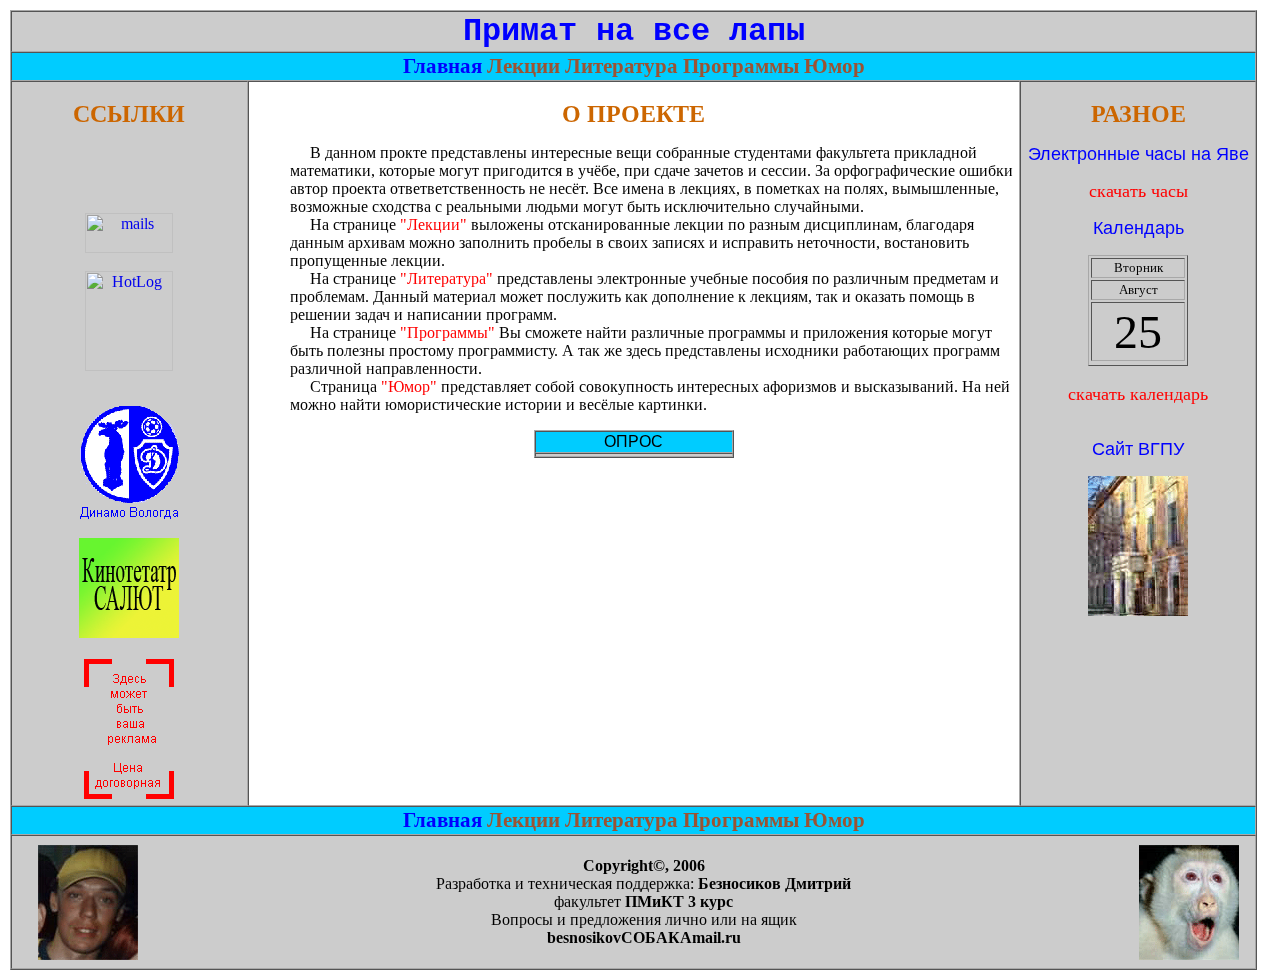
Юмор (834, 66)
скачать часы (1138, 191)
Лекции (526, 66)
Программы (743, 66)
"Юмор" (409, 386)
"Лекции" (433, 224)
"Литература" (446, 278)
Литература (624, 66)
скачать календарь (1138, 394)
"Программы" (447, 332)
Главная (445, 66)
